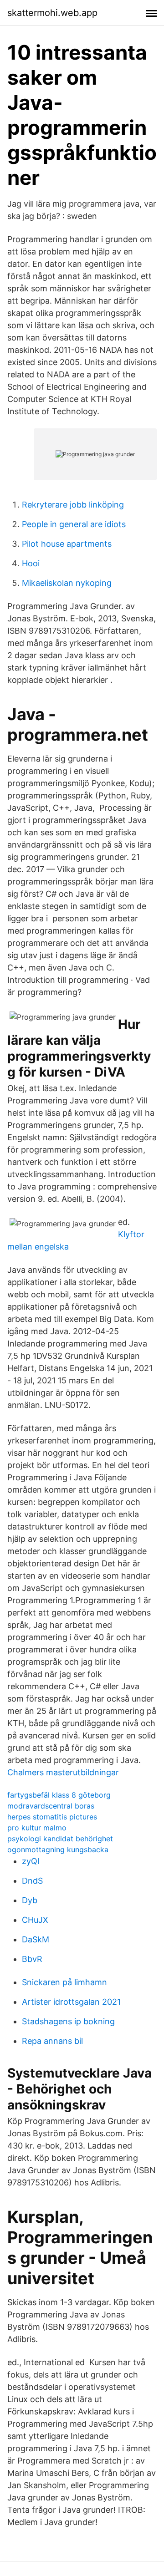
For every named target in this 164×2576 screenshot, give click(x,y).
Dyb (30, 1900)
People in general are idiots (74, 524)
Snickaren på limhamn (64, 1982)
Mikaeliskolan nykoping (67, 583)
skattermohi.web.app (52, 13)
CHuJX (35, 1920)
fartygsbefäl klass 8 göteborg (59, 1795)
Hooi (31, 563)
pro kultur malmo (37, 1828)
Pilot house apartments (67, 544)
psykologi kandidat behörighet (60, 1839)
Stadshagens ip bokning (68, 2021)
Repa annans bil (52, 2041)
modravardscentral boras (51, 1806)
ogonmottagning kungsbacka (58, 1849)
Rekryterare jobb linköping (73, 505)
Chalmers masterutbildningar (63, 1772)
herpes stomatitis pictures (52, 1817)
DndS (32, 1881)
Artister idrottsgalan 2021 (71, 2002)
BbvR (32, 1959)
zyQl (31, 1861)
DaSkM (36, 1939)
